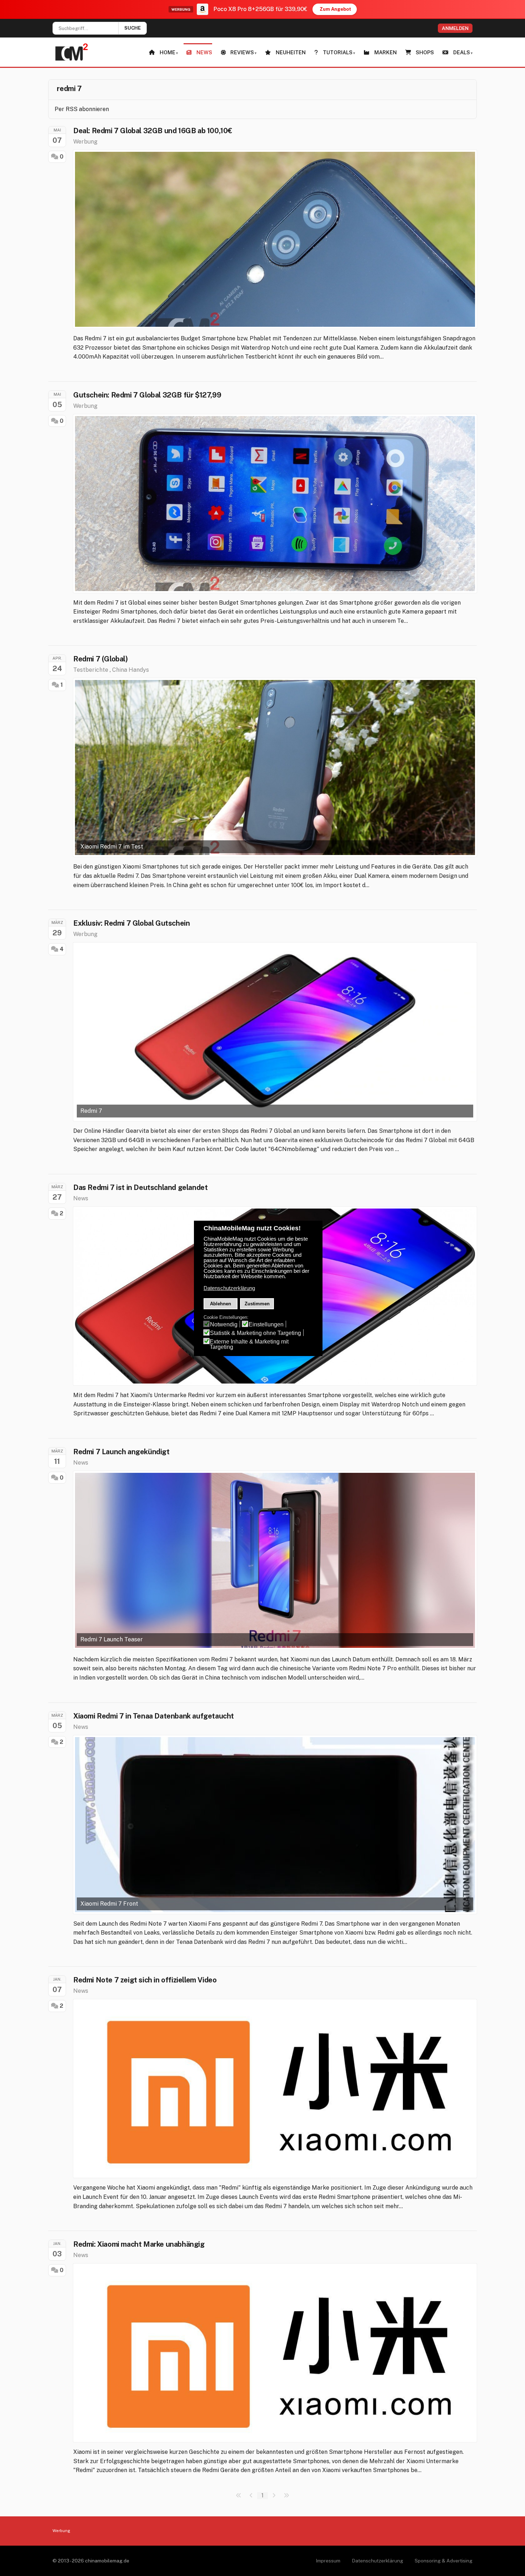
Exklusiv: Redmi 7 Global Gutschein (131, 923)
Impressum (328, 2561)
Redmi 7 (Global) (101, 659)
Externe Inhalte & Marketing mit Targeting (249, 1344)
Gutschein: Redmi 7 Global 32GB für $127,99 (147, 395)
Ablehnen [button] (221, 1304)
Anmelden (455, 28)
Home (167, 52)
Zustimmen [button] (257, 1304)
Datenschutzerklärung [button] (229, 1288)
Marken (386, 52)
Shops (425, 52)
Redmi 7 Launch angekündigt (121, 1452)
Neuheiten (291, 52)
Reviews (242, 52)
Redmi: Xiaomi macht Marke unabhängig (139, 2244)
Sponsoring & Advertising (444, 2561)
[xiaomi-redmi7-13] (275, 239)
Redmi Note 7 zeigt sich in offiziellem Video (145, 1980)
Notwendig (224, 1324)
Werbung (85, 142)
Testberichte (91, 670)
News (204, 52)
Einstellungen (266, 1324)
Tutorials (338, 52)
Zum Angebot (335, 9)
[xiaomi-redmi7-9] (275, 504)
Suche (132, 28)
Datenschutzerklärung (377, 2561)
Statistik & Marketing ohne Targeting (256, 1333)
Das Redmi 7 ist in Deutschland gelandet (140, 1187)
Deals (462, 52)
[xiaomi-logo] (275, 2089)
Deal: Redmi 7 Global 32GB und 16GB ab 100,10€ (153, 131)
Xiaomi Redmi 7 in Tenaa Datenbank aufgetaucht (154, 1716)
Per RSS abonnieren (82, 109)
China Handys (131, 670)
